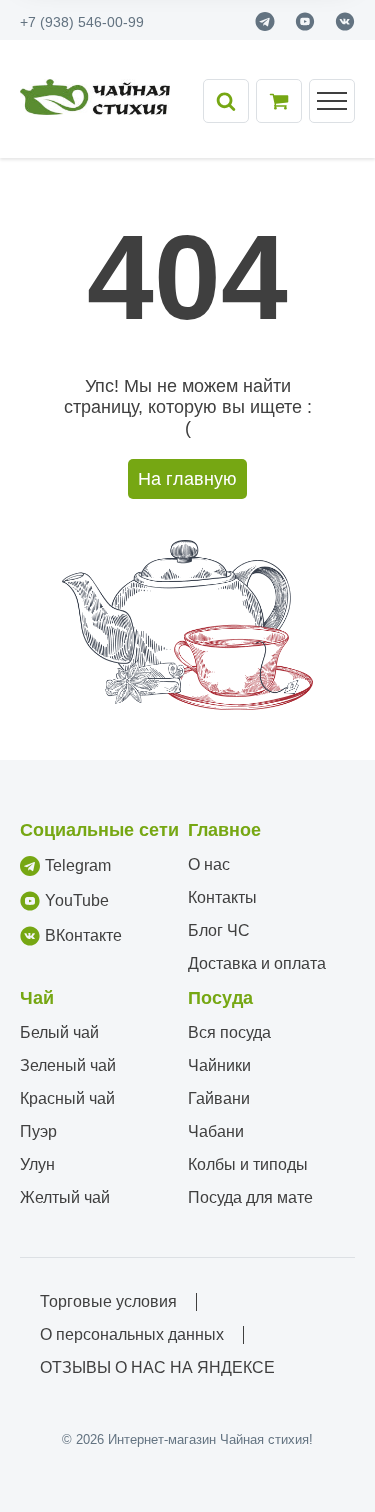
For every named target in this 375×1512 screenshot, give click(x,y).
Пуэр (38, 1131)
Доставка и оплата (257, 963)
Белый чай (59, 1032)
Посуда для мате (250, 1197)
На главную (187, 479)
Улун (37, 1164)
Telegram (78, 865)
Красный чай (67, 1098)
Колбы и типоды (248, 1164)
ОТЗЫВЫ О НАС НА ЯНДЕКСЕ (157, 1367)
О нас (209, 864)
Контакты (222, 897)
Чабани (216, 1131)
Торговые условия (108, 1301)
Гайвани (219, 1098)
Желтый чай (65, 1197)
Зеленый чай (68, 1065)
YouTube (77, 900)
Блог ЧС (219, 930)
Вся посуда (229, 1032)
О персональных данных (132, 1334)
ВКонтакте (83, 935)
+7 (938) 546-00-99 (82, 22)
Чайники (219, 1065)
